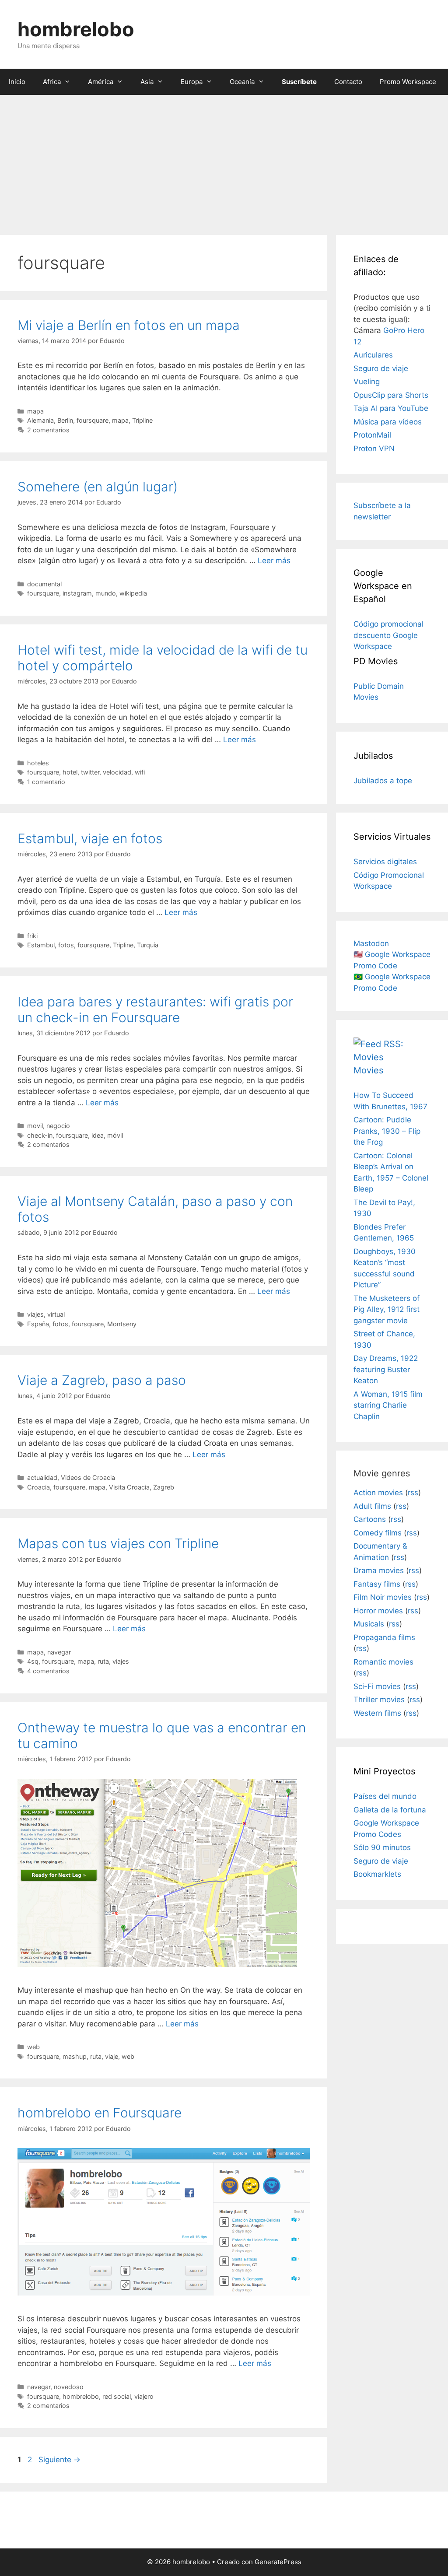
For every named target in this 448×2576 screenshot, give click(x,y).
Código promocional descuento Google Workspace (388, 635)
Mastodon (371, 943)
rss (413, 1493)
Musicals (369, 1624)
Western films (377, 1713)
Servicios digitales (385, 862)
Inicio (17, 82)
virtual (56, 1314)
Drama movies (379, 1570)
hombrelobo (76, 29)
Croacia (38, 1487)
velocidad (117, 772)
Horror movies (378, 1611)
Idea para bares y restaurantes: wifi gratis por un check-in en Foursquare (155, 1009)
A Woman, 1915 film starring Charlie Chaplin (388, 1405)
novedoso (69, 2387)
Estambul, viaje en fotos (90, 838)
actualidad (42, 1477)
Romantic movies (383, 1662)
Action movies (378, 1493)
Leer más (274, 561)
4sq (33, 1661)
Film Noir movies (383, 1597)
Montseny (122, 1324)
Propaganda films (384, 1637)
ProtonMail (372, 435)
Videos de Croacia (88, 1477)
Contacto (348, 82)
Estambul (41, 945)
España (38, 1324)
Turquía (148, 945)
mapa (35, 411)
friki (32, 936)
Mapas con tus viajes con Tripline (118, 1543)
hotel (70, 772)
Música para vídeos (388, 422)
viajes (35, 1314)
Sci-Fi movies (377, 1686)
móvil (115, 1135)
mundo (106, 593)
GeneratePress (278, 2562)
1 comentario (46, 782)
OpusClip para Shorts (391, 395)
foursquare (93, 420)
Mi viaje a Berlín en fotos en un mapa (129, 325)
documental (44, 584)
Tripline (142, 420)
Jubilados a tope (383, 781)
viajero (144, 2396)
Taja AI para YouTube (391, 408)
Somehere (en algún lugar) (98, 487)
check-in (40, 1135)
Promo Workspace (408, 82)
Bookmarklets (377, 1874)
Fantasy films (377, 1584)
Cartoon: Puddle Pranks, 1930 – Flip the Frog (387, 1131)
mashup (75, 2056)
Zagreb (164, 1487)
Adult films (372, 1506)
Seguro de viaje (381, 368)
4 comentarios (48, 1671)
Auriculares (373, 355)
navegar (59, 1652)
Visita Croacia (129, 1487)
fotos (66, 945)
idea (98, 1135)
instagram (77, 593)
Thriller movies (379, 1700)
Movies (368, 1070)
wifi (140, 772)
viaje (112, 2056)
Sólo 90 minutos (382, 1847)
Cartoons (370, 1519)
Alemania (40, 420)
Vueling (367, 382)
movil (35, 1126)
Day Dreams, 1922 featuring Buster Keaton (386, 1369)
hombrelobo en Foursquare (100, 2113)
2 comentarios (48, 430)
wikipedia (133, 593)
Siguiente (59, 2460)
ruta (103, 1661)
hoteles (38, 763)
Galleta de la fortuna (390, 1810)
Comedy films (378, 1533)
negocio (58, 1126)
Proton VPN (374, 449)
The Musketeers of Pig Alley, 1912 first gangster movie (387, 1309)
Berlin (65, 420)
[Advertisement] (224, 161)
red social (117, 2396)
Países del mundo (385, 1796)
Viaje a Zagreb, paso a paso (102, 1380)
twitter (90, 772)
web (33, 2047)
